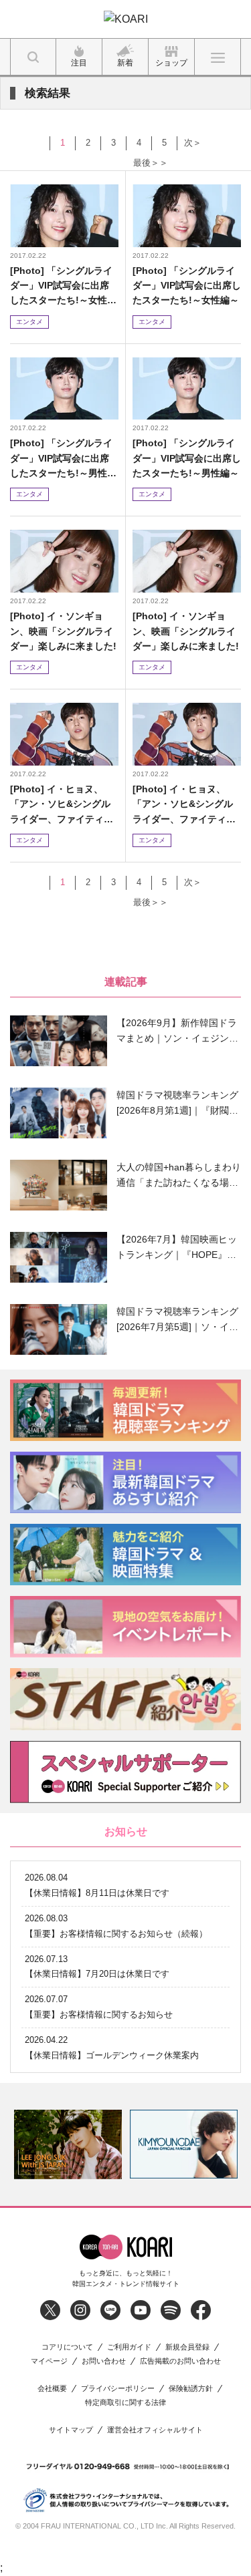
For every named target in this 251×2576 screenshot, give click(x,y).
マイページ (49, 2361)
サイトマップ (71, 2430)
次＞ (193, 143)
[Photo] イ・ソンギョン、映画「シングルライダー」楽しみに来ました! (63, 631)
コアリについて (67, 2347)
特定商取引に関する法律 (125, 2403)
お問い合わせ (104, 2361)
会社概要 (52, 2389)
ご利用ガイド (129, 2347)
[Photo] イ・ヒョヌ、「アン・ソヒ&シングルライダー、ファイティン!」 (60, 805)
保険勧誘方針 (191, 2389)
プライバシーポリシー (118, 2389)
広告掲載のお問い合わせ (180, 2361)
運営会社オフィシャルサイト (155, 2430)
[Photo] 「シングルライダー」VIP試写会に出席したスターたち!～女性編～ (63, 286)
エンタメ (29, 322)
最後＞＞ (151, 163)
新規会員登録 (187, 2347)
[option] (68, 2144)
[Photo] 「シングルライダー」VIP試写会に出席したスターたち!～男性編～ (63, 459)
